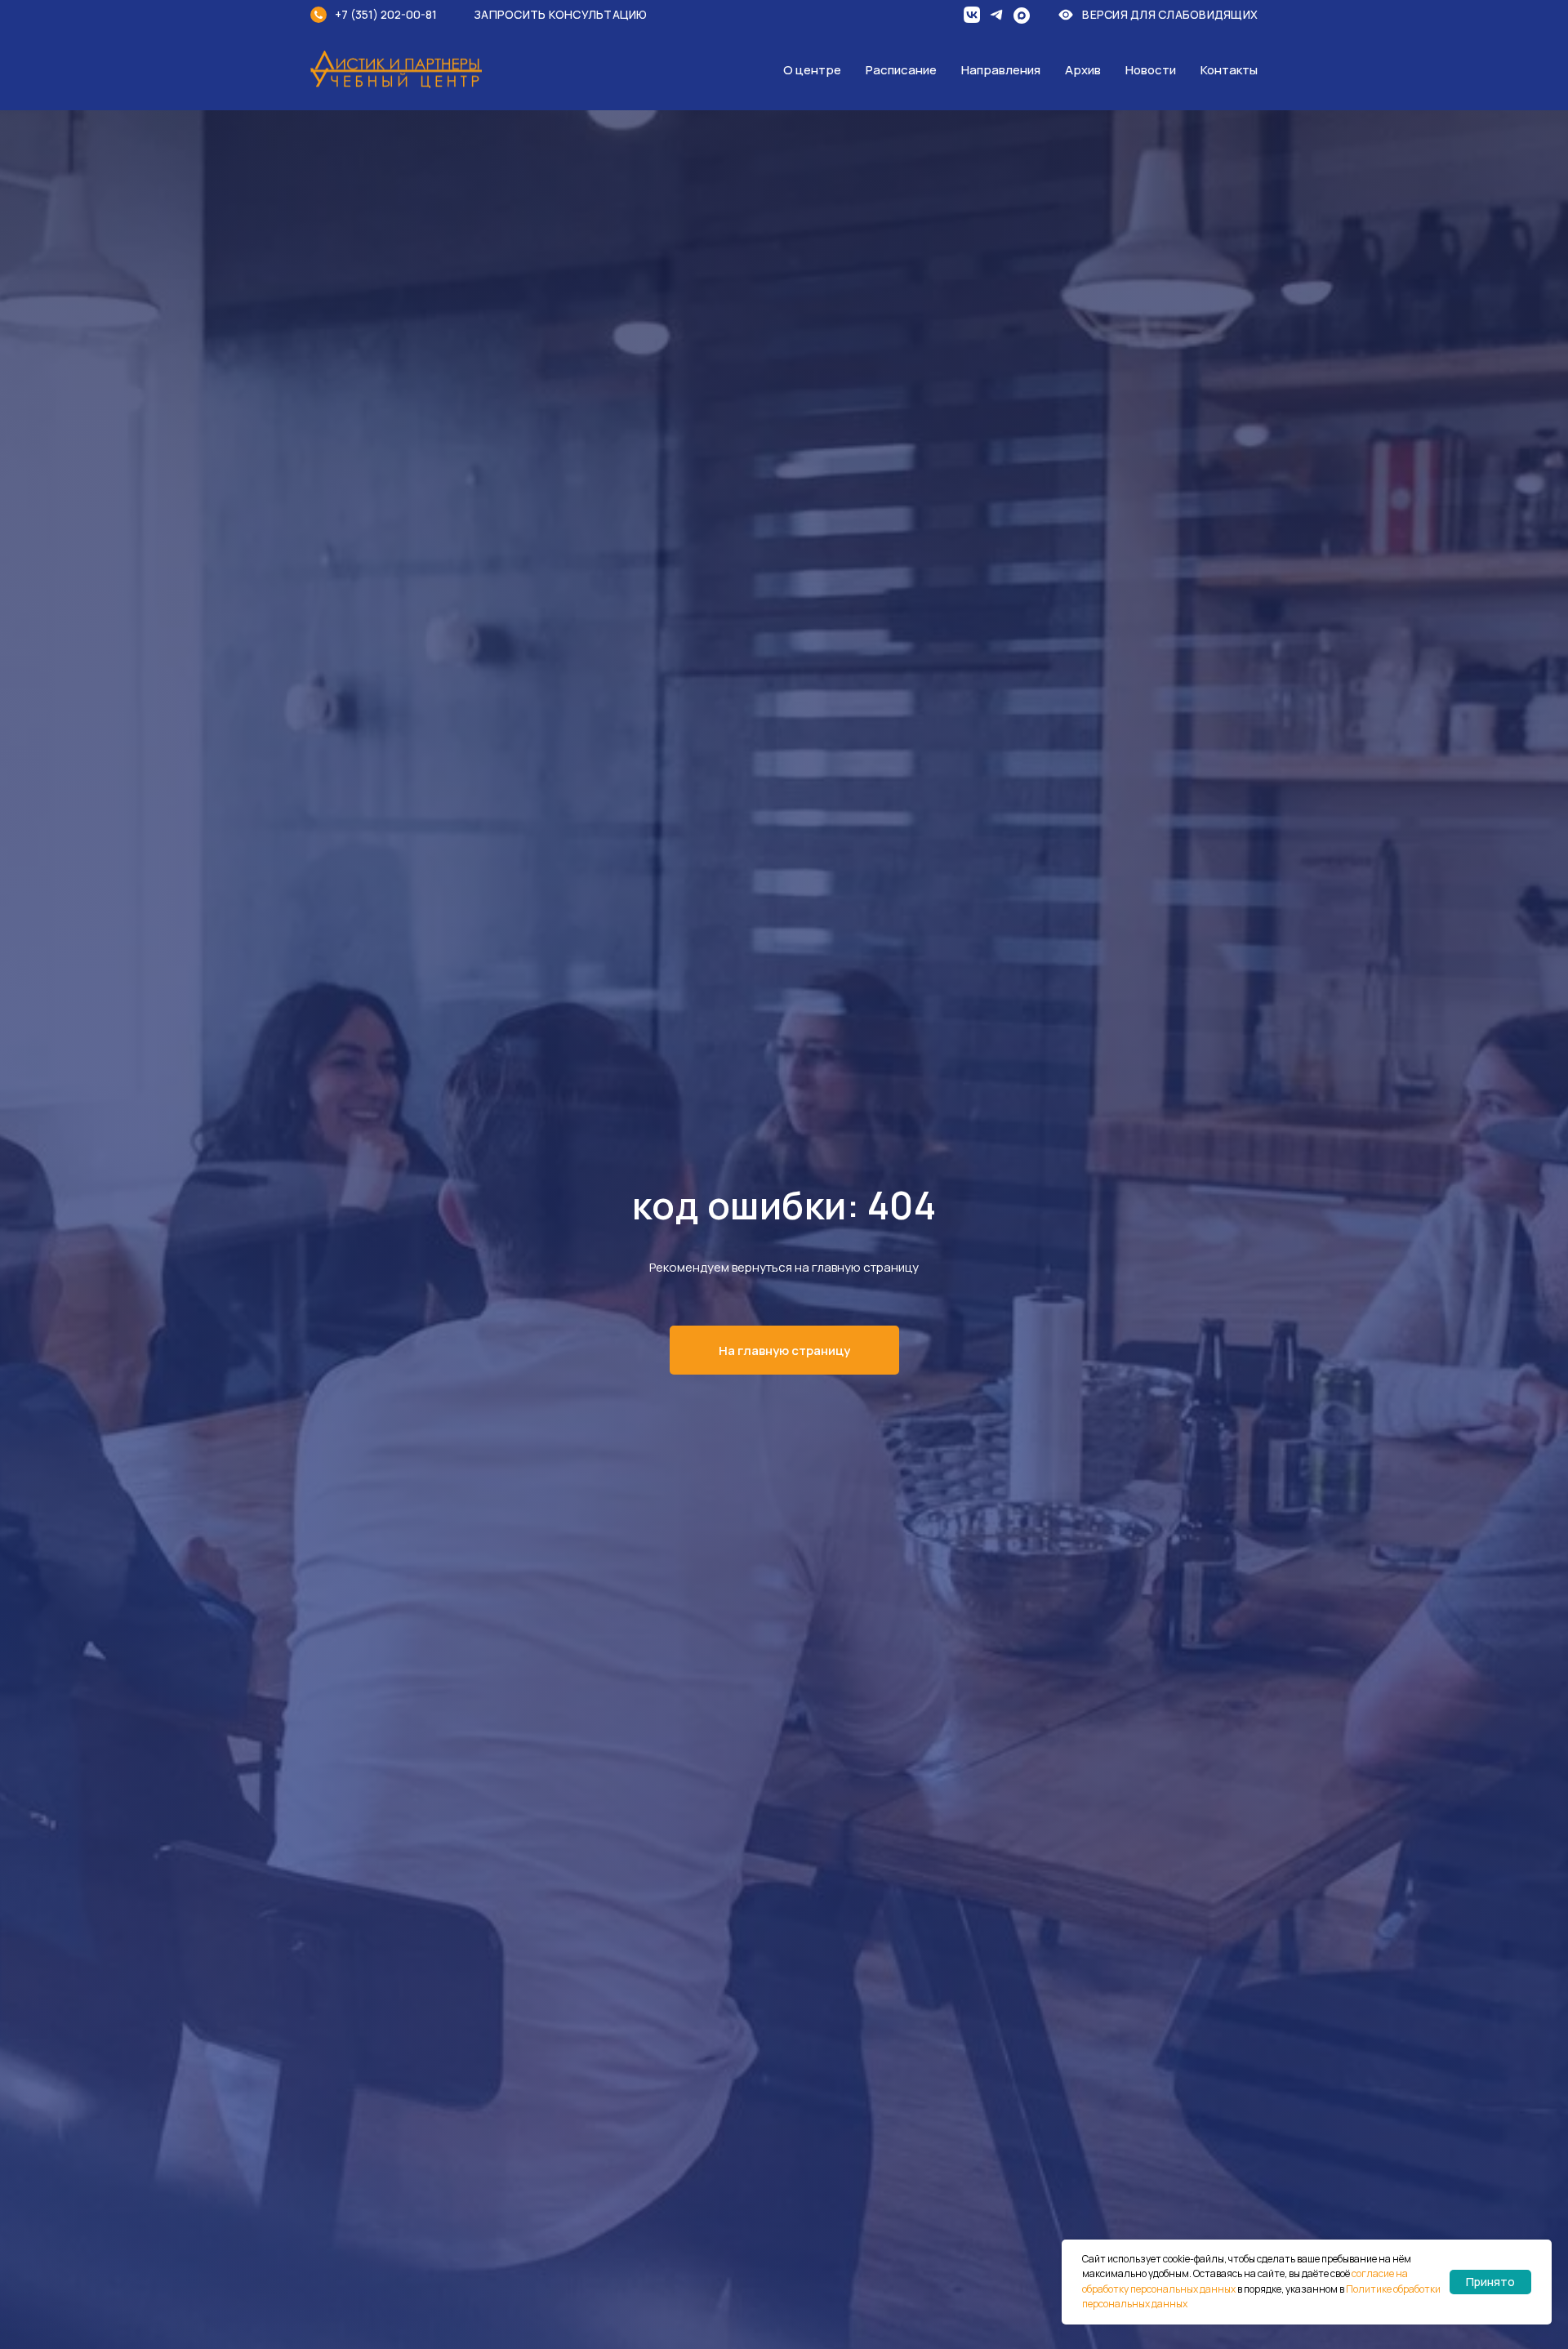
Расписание (901, 70)
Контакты (1229, 70)
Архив (1083, 70)
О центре (812, 70)
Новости (1151, 70)
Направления (1001, 70)
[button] (572, 14)
